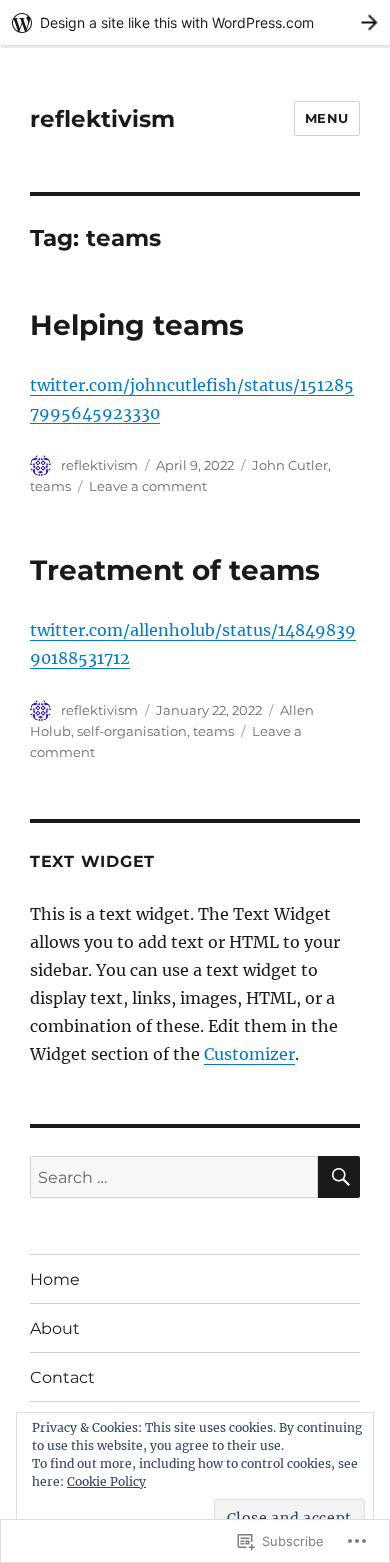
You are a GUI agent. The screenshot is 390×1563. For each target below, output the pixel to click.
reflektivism (102, 119)
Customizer (249, 1054)
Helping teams (137, 325)
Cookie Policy (106, 1481)
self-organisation (132, 731)
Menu (327, 118)
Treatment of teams (175, 570)
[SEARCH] (339, 1177)
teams (50, 486)
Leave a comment (148, 486)
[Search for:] (174, 1177)
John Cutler (290, 465)
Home (55, 1279)
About (55, 1328)
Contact (62, 1377)
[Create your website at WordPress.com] (195, 22)
